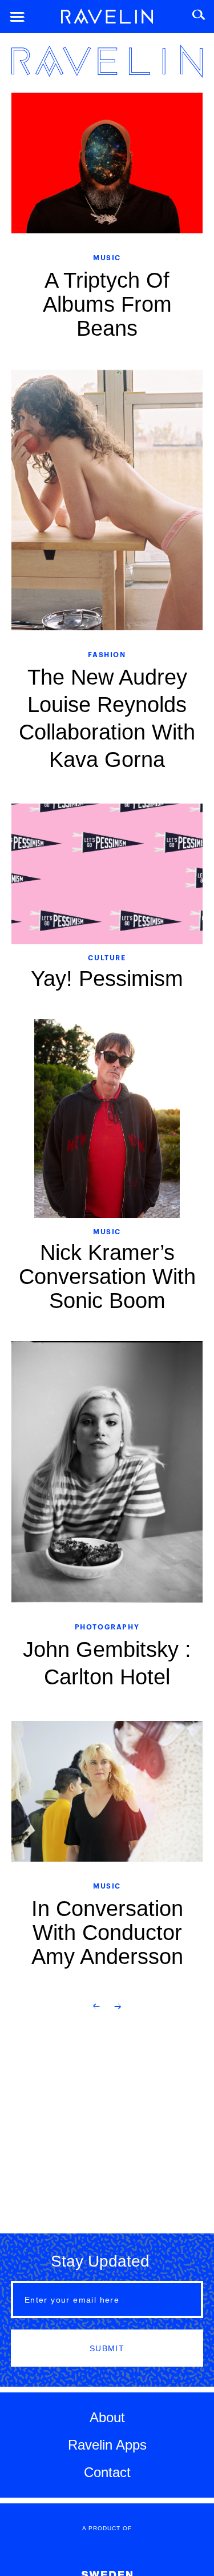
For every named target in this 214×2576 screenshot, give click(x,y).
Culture (107, 957)
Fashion (107, 654)
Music (107, 257)
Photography (107, 1626)
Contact (107, 2472)
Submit (107, 2348)
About (107, 2417)
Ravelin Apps (107, 2445)
